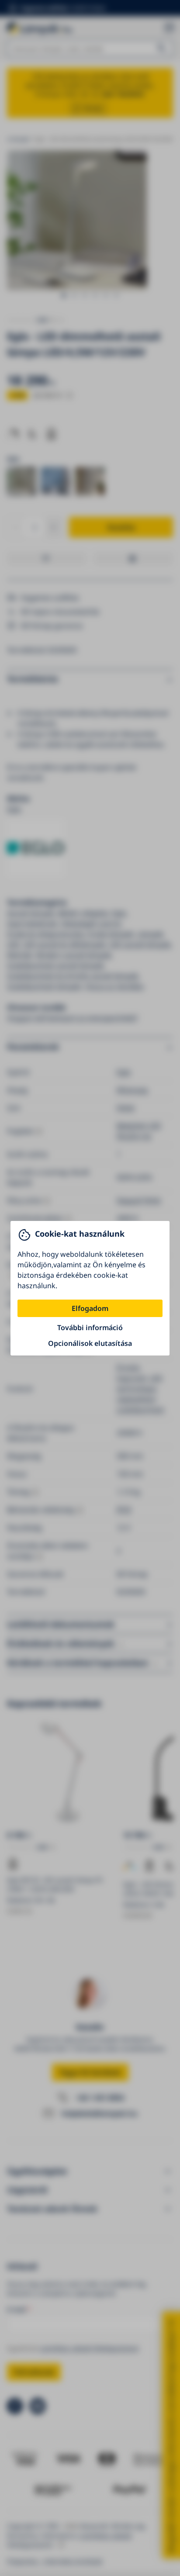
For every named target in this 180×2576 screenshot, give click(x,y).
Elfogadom (90, 1308)
